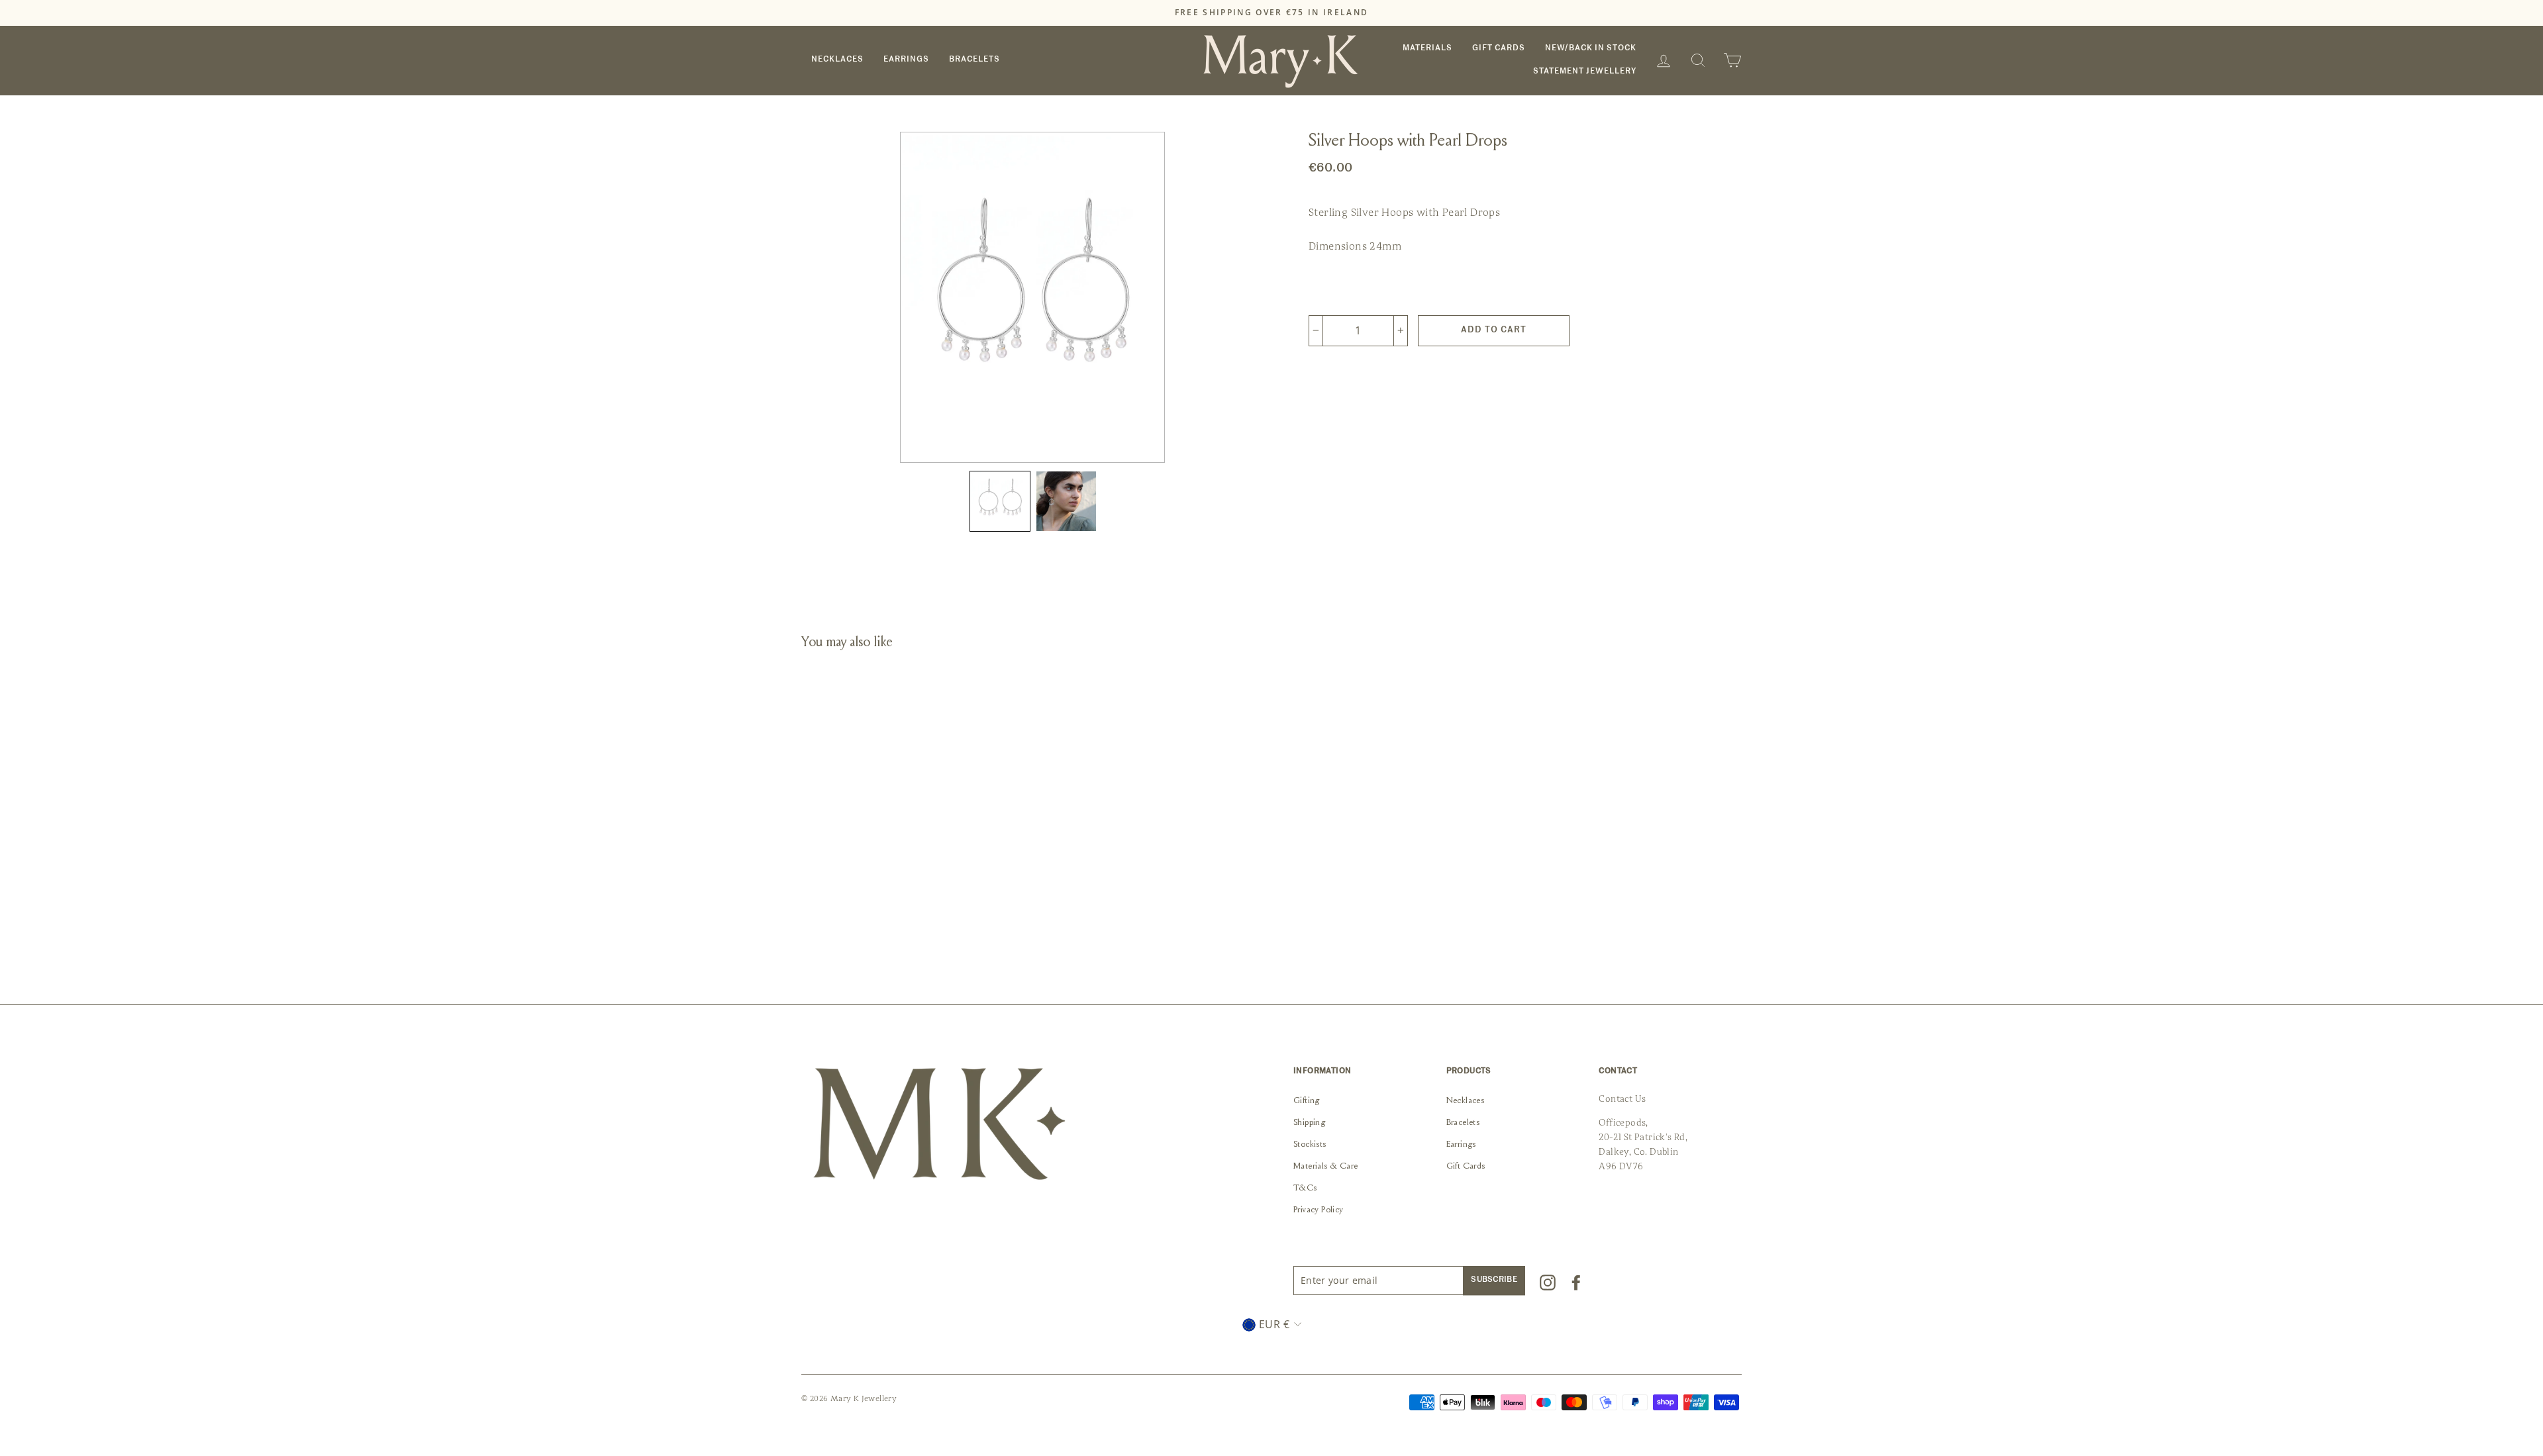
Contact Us (1622, 1099)
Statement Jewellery (1585, 72)
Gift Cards (1499, 48)
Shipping (1309, 1123)
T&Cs (1305, 1189)
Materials (1427, 48)
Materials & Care (1325, 1167)
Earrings (906, 60)
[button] (1000, 501)
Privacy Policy (1319, 1210)
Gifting (1307, 1101)
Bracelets (974, 60)
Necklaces (837, 60)
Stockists (1310, 1145)
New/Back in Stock (1591, 48)
